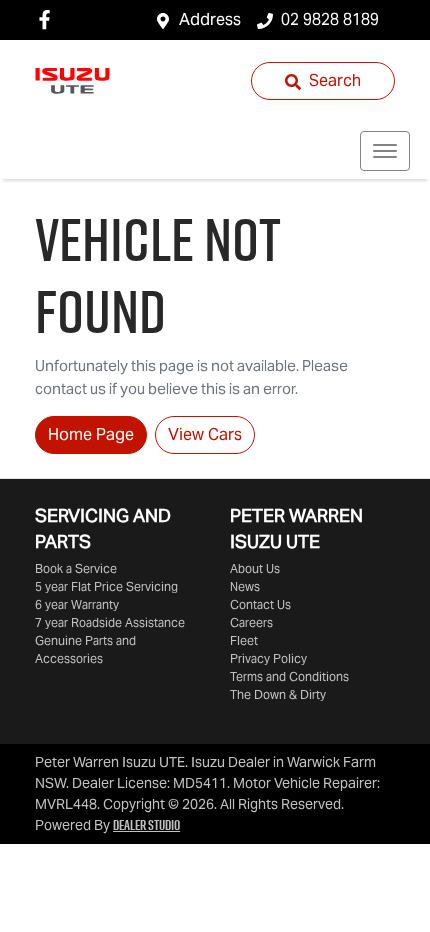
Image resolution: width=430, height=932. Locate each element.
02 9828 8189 (330, 19)
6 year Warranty (77, 604)
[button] (385, 151)
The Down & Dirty (278, 694)
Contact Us (260, 604)
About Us (255, 568)
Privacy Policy (268, 658)
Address (210, 19)
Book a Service (76, 568)
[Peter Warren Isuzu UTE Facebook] (48, 19)
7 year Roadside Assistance (110, 622)
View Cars (205, 434)
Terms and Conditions (289, 676)
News (245, 586)
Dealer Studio (146, 825)
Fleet (244, 640)
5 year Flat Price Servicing (106, 586)
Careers (251, 622)
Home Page (91, 434)
